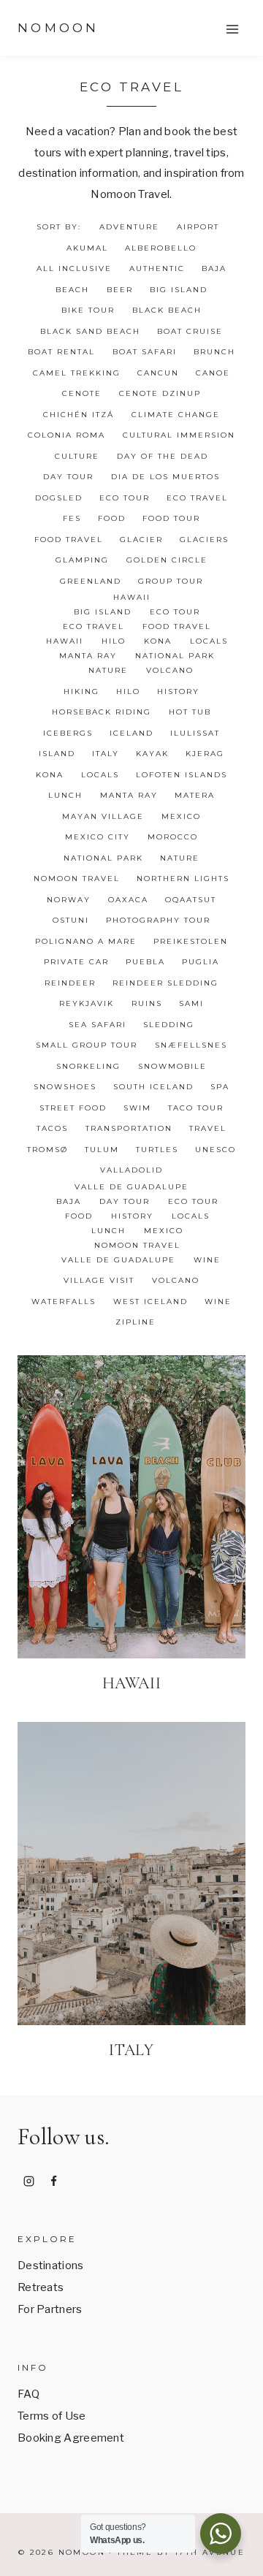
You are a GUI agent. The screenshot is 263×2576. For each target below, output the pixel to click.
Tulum (102, 1150)
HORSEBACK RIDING (102, 712)
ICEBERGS (68, 733)
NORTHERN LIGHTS (183, 879)
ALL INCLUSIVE (74, 268)
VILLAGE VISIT (99, 1280)
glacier (141, 540)
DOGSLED (59, 498)
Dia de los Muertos (165, 477)
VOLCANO (170, 670)
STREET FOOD (73, 1108)
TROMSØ (47, 1150)
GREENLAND (91, 581)
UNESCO (216, 1150)
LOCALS (209, 641)
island (57, 754)
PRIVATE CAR (76, 962)
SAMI (191, 1003)
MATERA (195, 795)
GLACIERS (204, 540)
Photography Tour (158, 920)
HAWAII (132, 597)
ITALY (106, 754)
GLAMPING (82, 560)
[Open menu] (232, 29)
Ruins (147, 1003)
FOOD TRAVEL (69, 540)
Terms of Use (52, 2416)
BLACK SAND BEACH (90, 331)
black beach (167, 310)
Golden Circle (167, 560)
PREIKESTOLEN (191, 941)
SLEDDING (169, 1025)
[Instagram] (28, 2181)
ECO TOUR (125, 498)
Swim (137, 1108)
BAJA (214, 268)
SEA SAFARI (98, 1025)
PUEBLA (145, 962)
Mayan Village (103, 816)
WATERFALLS (64, 1302)
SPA (220, 1087)
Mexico (181, 816)
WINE (207, 1260)
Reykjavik (87, 1003)
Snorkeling (88, 1066)
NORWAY (69, 900)
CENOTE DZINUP (160, 393)
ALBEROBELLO (161, 248)
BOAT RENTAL (61, 352)
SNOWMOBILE (172, 1066)
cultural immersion (179, 435)
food (112, 518)
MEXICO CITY (98, 837)
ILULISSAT (195, 733)
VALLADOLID (131, 1170)
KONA (158, 641)
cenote (82, 393)
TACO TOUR (196, 1108)
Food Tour (171, 518)
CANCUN (158, 373)
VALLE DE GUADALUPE (131, 1187)
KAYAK (152, 754)
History (178, 691)
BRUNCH (214, 352)
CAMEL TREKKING (77, 373)
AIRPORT (198, 227)
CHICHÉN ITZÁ (79, 415)
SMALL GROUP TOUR (87, 1045)
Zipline (136, 1322)
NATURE (108, 670)
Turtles (157, 1150)
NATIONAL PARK (175, 656)
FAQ (28, 2394)
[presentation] (131, 1507)
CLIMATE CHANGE (176, 415)
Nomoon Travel (77, 879)
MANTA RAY (88, 656)
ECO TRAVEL (197, 498)
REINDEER (70, 983)
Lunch (65, 795)
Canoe (213, 373)
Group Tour (171, 581)
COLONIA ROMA (66, 435)
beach (72, 290)
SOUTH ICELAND (153, 1087)
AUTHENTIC (157, 268)
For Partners (50, 2309)
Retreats (41, 2287)
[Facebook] (54, 2181)
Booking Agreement (71, 2438)
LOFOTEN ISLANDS (182, 775)
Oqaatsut (191, 900)
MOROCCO (173, 837)
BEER (120, 290)
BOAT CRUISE (190, 331)
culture (77, 456)
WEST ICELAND (150, 1302)
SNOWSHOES (65, 1087)
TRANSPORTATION (129, 1128)
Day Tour (68, 477)
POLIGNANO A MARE (86, 941)
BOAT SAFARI (145, 352)
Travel (208, 1128)
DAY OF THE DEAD (163, 456)
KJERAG (205, 754)
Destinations (51, 2266)
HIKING (81, 691)
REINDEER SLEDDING (165, 983)
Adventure (129, 227)
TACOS (52, 1128)
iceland (131, 733)
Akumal (87, 248)
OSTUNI (71, 920)
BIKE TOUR (88, 310)
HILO (114, 641)
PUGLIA (201, 962)
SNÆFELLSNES (191, 1045)
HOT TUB (190, 712)
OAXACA (128, 900)
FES (72, 518)
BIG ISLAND (179, 290)
